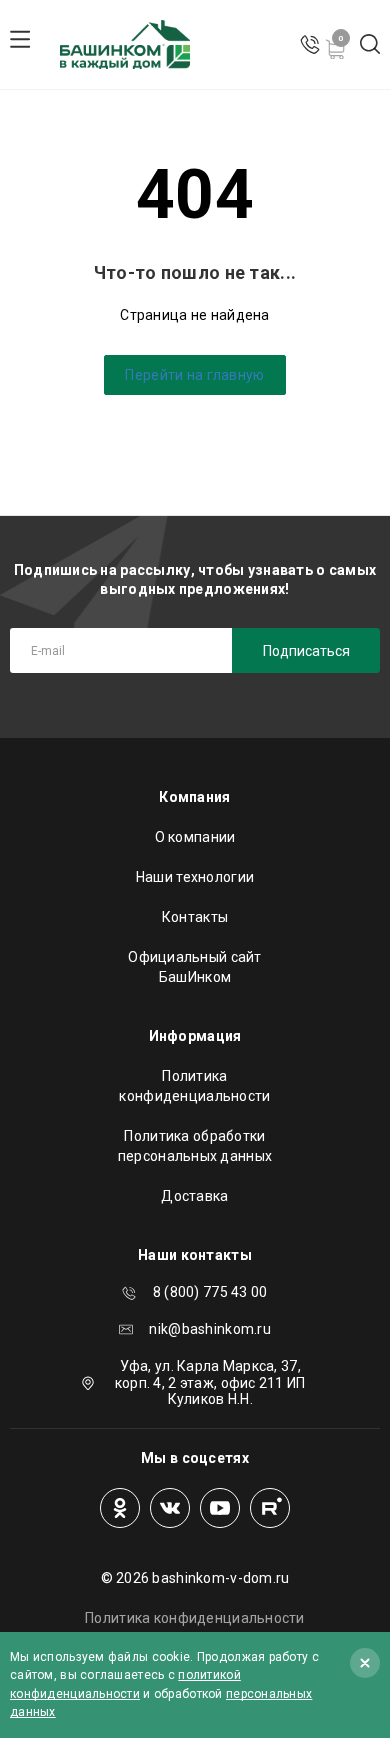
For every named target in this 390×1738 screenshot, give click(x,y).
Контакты (195, 917)
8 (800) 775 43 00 (210, 1292)
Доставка (194, 1196)
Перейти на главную (194, 375)
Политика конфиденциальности (194, 1086)
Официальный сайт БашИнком (194, 967)
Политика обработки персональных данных (195, 1146)
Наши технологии (195, 877)
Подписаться (306, 651)
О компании (195, 837)
